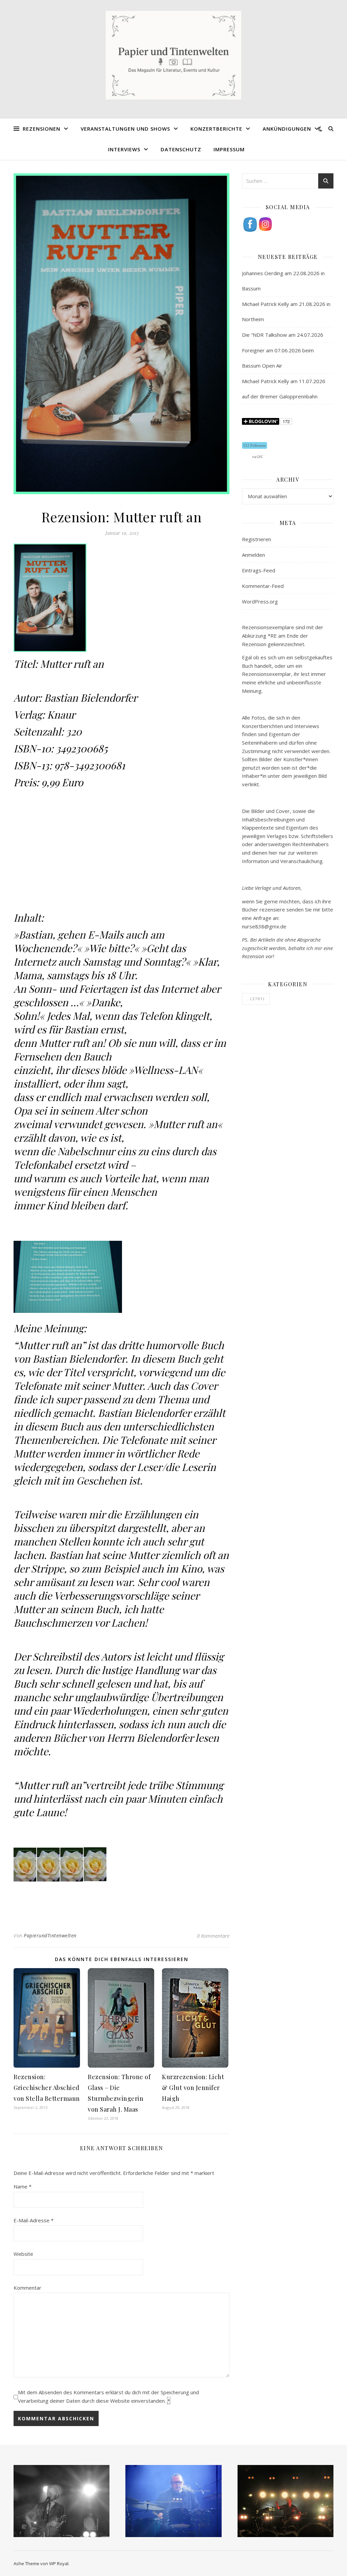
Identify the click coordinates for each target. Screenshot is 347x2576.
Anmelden (253, 555)
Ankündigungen (287, 129)
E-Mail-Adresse (34, 2220)
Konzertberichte (216, 129)
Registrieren (257, 539)
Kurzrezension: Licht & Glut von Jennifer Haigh (193, 2088)
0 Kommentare (213, 1936)
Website (23, 2254)
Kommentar (27, 2288)
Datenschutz (181, 149)
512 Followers (254, 445)
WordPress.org (260, 601)
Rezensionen (42, 129)
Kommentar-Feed (263, 586)
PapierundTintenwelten (50, 1935)
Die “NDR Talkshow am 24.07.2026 (283, 335)
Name (23, 2186)
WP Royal (59, 2563)
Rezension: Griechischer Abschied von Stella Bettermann (47, 2088)
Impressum (229, 149)
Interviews (124, 149)
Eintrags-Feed (259, 570)
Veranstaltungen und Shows (125, 129)
